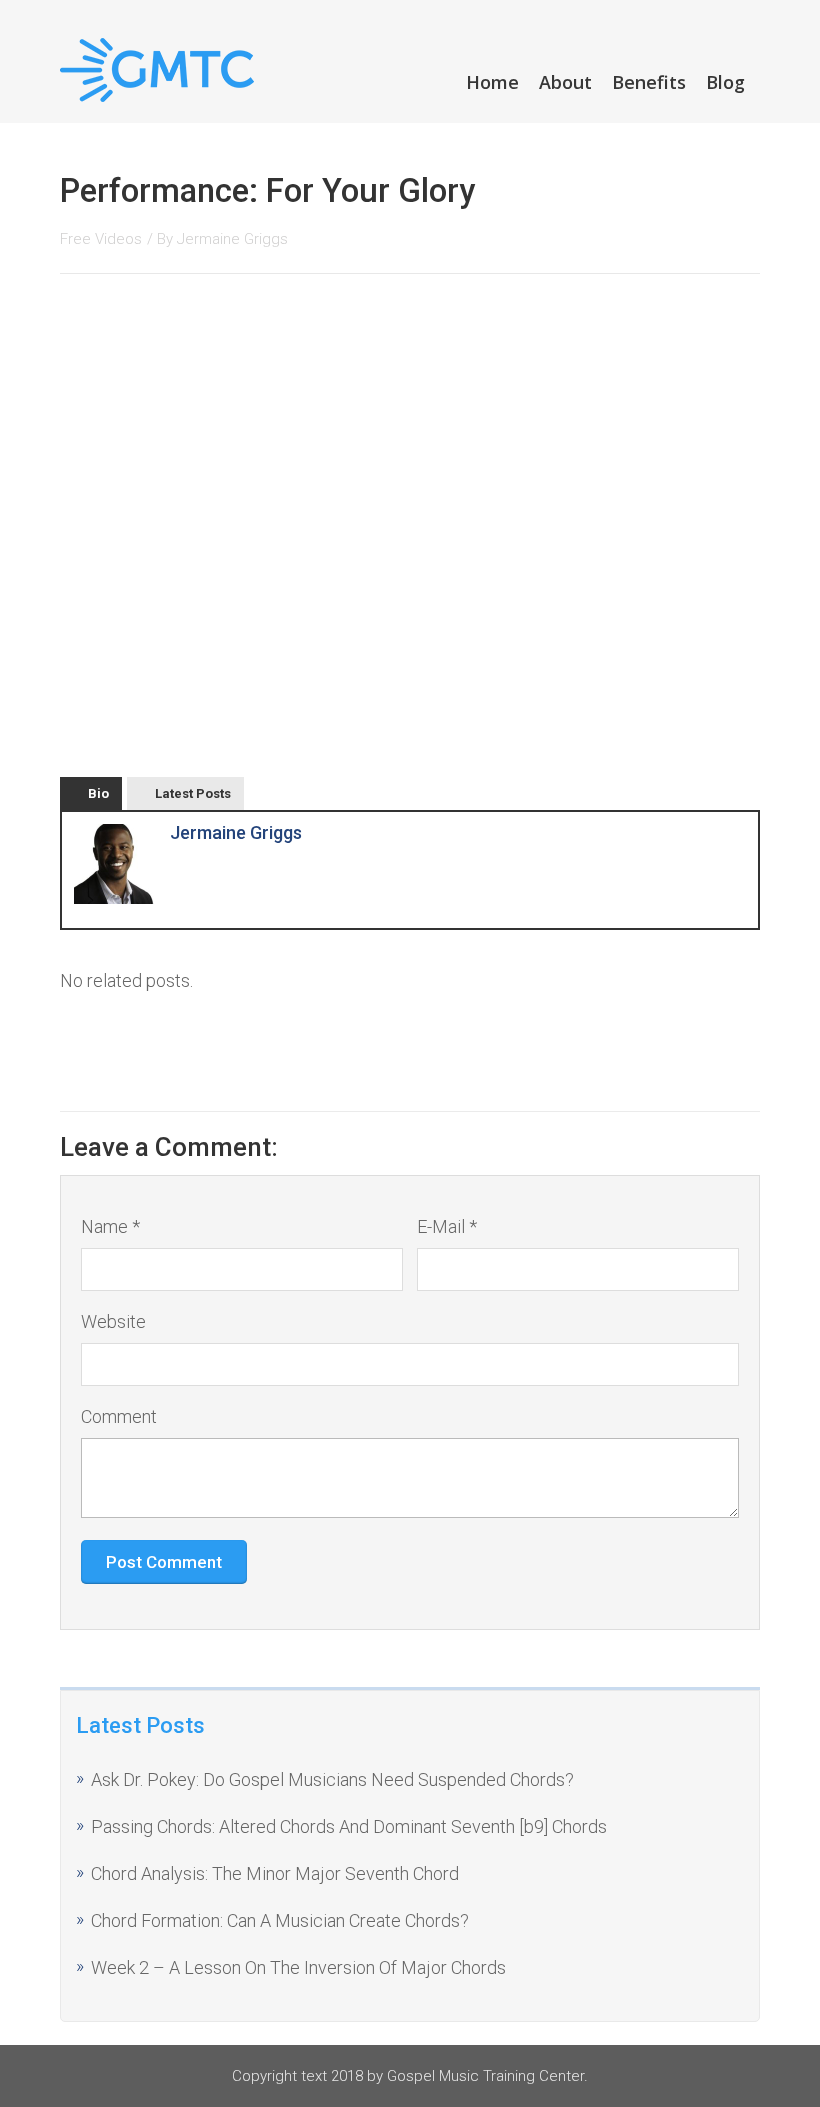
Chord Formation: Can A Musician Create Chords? (280, 1920)
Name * (110, 1226)
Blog (725, 82)
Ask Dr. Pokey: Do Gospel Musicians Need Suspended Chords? (332, 1779)
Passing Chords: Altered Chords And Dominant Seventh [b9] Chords (349, 1826)
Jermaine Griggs (232, 239)
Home (492, 82)
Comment (119, 1416)
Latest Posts (193, 793)
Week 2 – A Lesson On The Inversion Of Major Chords (298, 1967)
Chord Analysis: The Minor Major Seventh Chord (275, 1873)
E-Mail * (447, 1226)
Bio (98, 793)
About (565, 82)
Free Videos (101, 239)
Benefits (649, 82)
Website (113, 1321)
